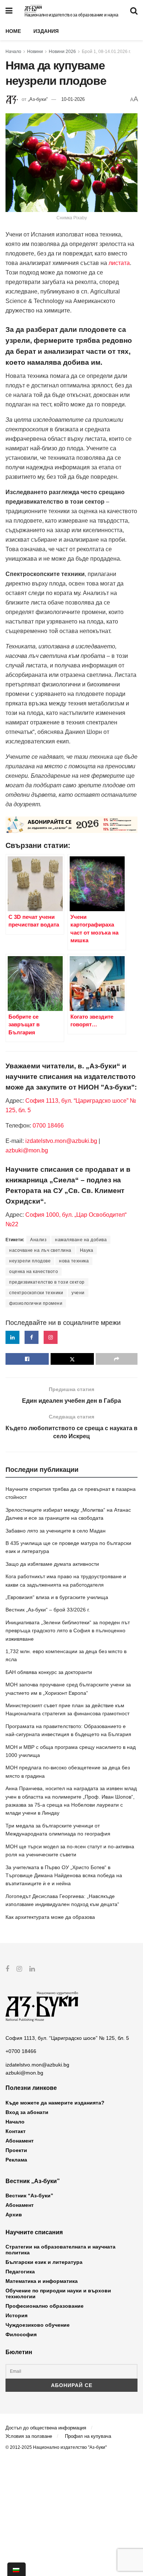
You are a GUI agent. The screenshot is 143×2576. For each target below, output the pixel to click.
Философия (21, 2334)
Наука (87, 1250)
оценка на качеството (34, 1272)
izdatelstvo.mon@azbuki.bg (61, 1141)
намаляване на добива (81, 1240)
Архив (14, 2215)
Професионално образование (45, 2306)
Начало (13, 52)
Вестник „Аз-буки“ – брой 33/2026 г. (48, 1610)
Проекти (16, 2150)
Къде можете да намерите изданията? (55, 2103)
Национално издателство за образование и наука (71, 15)
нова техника (74, 1261)
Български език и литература (44, 2262)
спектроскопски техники (36, 1293)
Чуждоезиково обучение (38, 2325)
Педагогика (20, 2272)
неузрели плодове (30, 1261)
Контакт (16, 2131)
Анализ (38, 1240)
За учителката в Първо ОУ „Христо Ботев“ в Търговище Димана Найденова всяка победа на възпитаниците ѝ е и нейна (64, 1876)
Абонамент (20, 2141)
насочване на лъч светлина (40, 1250)
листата (119, 263)
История (16, 2315)
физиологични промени (36, 1303)
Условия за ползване (29, 2436)
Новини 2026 (62, 52)
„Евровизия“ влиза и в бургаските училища (57, 1597)
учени (78, 1293)
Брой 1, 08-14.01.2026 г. (106, 52)
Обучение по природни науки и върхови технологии (58, 2293)
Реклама (16, 2160)
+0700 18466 (21, 2051)
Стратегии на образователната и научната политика (60, 2250)
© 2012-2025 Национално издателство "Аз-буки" (56, 2447)
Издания (46, 31)
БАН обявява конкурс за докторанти (49, 1672)
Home (13, 31)
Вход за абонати (27, 2112)
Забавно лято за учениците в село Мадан (56, 1531)
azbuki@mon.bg (27, 1150)
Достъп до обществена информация (46, 2428)
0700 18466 (48, 1126)
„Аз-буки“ (38, 99)
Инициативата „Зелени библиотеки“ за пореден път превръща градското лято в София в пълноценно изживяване (68, 1631)
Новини (35, 52)
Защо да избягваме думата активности (52, 1564)
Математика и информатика (42, 2281)
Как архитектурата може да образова (50, 1917)
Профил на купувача (88, 2436)
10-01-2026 (73, 99)
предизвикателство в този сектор (47, 1282)
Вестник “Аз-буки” (29, 2196)
